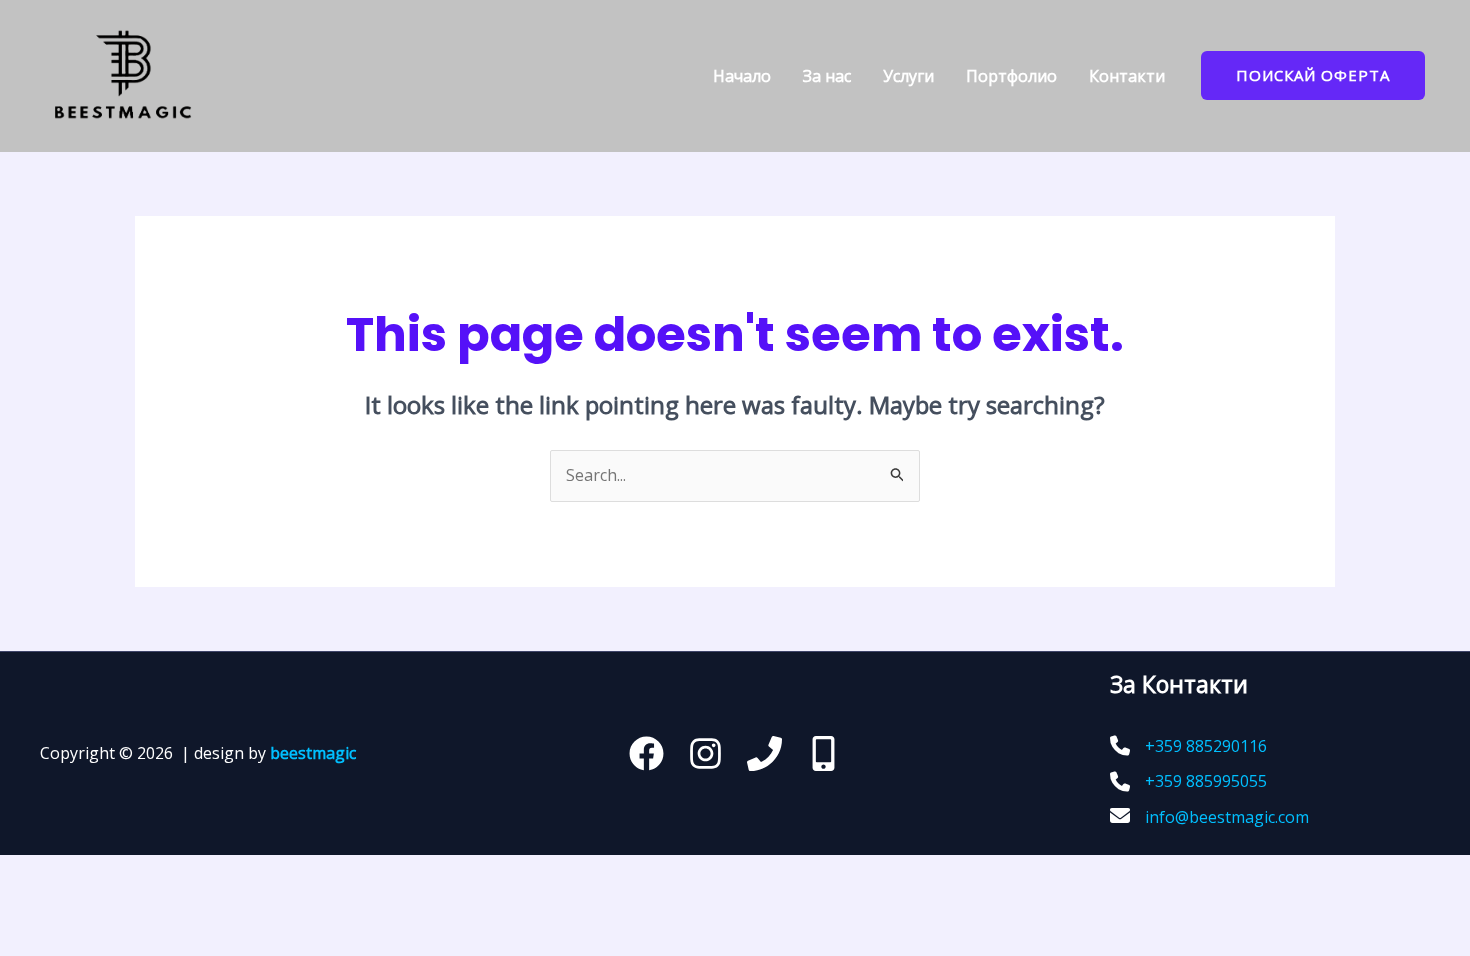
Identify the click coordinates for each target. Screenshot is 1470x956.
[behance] (823, 753)
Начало (742, 76)
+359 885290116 (1206, 746)
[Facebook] (646, 753)
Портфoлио (1011, 76)
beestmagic (313, 753)
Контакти (1127, 76)
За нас (827, 76)
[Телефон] (764, 753)
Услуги (908, 76)
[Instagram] (705, 753)
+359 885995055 (1206, 781)
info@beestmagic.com (1227, 817)
